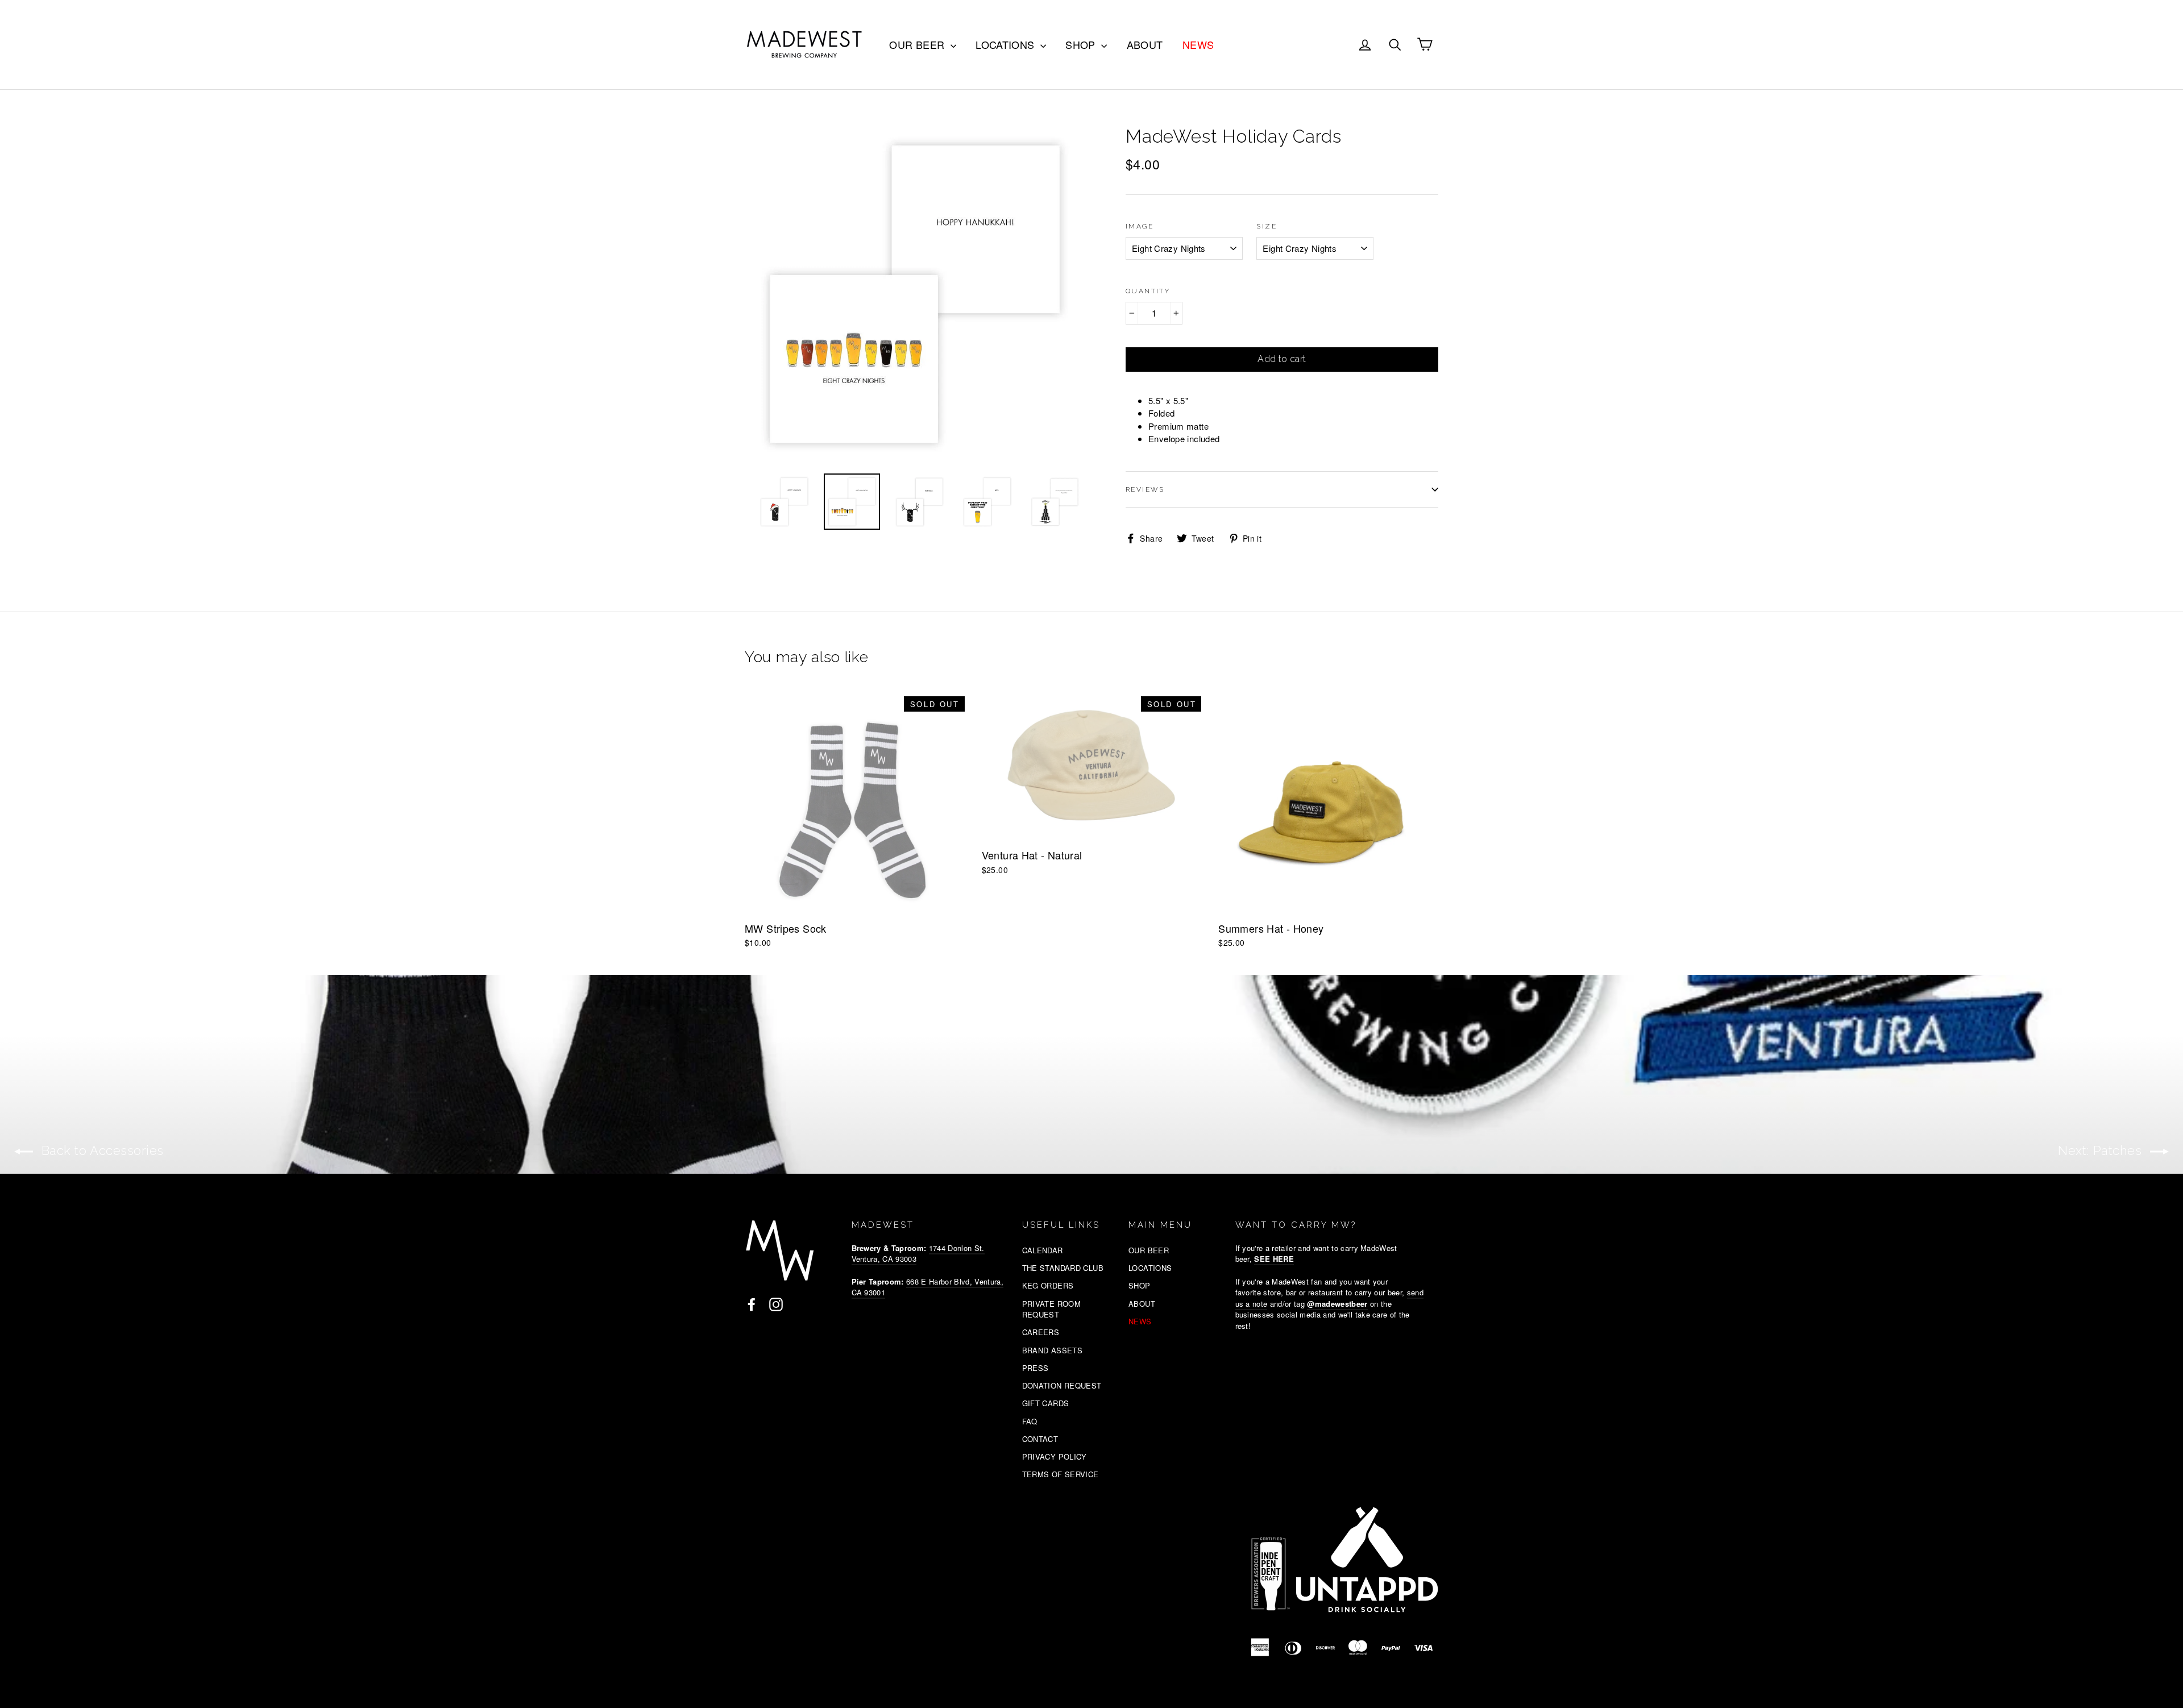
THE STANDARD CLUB (1063, 1268)
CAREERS (1041, 1332)
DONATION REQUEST (1062, 1385)
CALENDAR (1043, 1250)
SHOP (1082, 44)
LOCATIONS (1007, 44)
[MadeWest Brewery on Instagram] (776, 1304)
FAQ (1030, 1421)
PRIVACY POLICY (1055, 1456)
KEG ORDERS (1048, 1285)
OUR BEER (918, 44)
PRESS (1036, 1368)
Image (1140, 226)
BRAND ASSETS (1053, 1350)
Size (1267, 226)
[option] (914, 293)
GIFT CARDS (1046, 1403)
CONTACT (1040, 1439)
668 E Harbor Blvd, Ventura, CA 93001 (927, 1287)
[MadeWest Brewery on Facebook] (752, 1304)
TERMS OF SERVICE (1061, 1474)
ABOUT (1145, 44)
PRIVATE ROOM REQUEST (1052, 1309)
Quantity (1148, 291)
